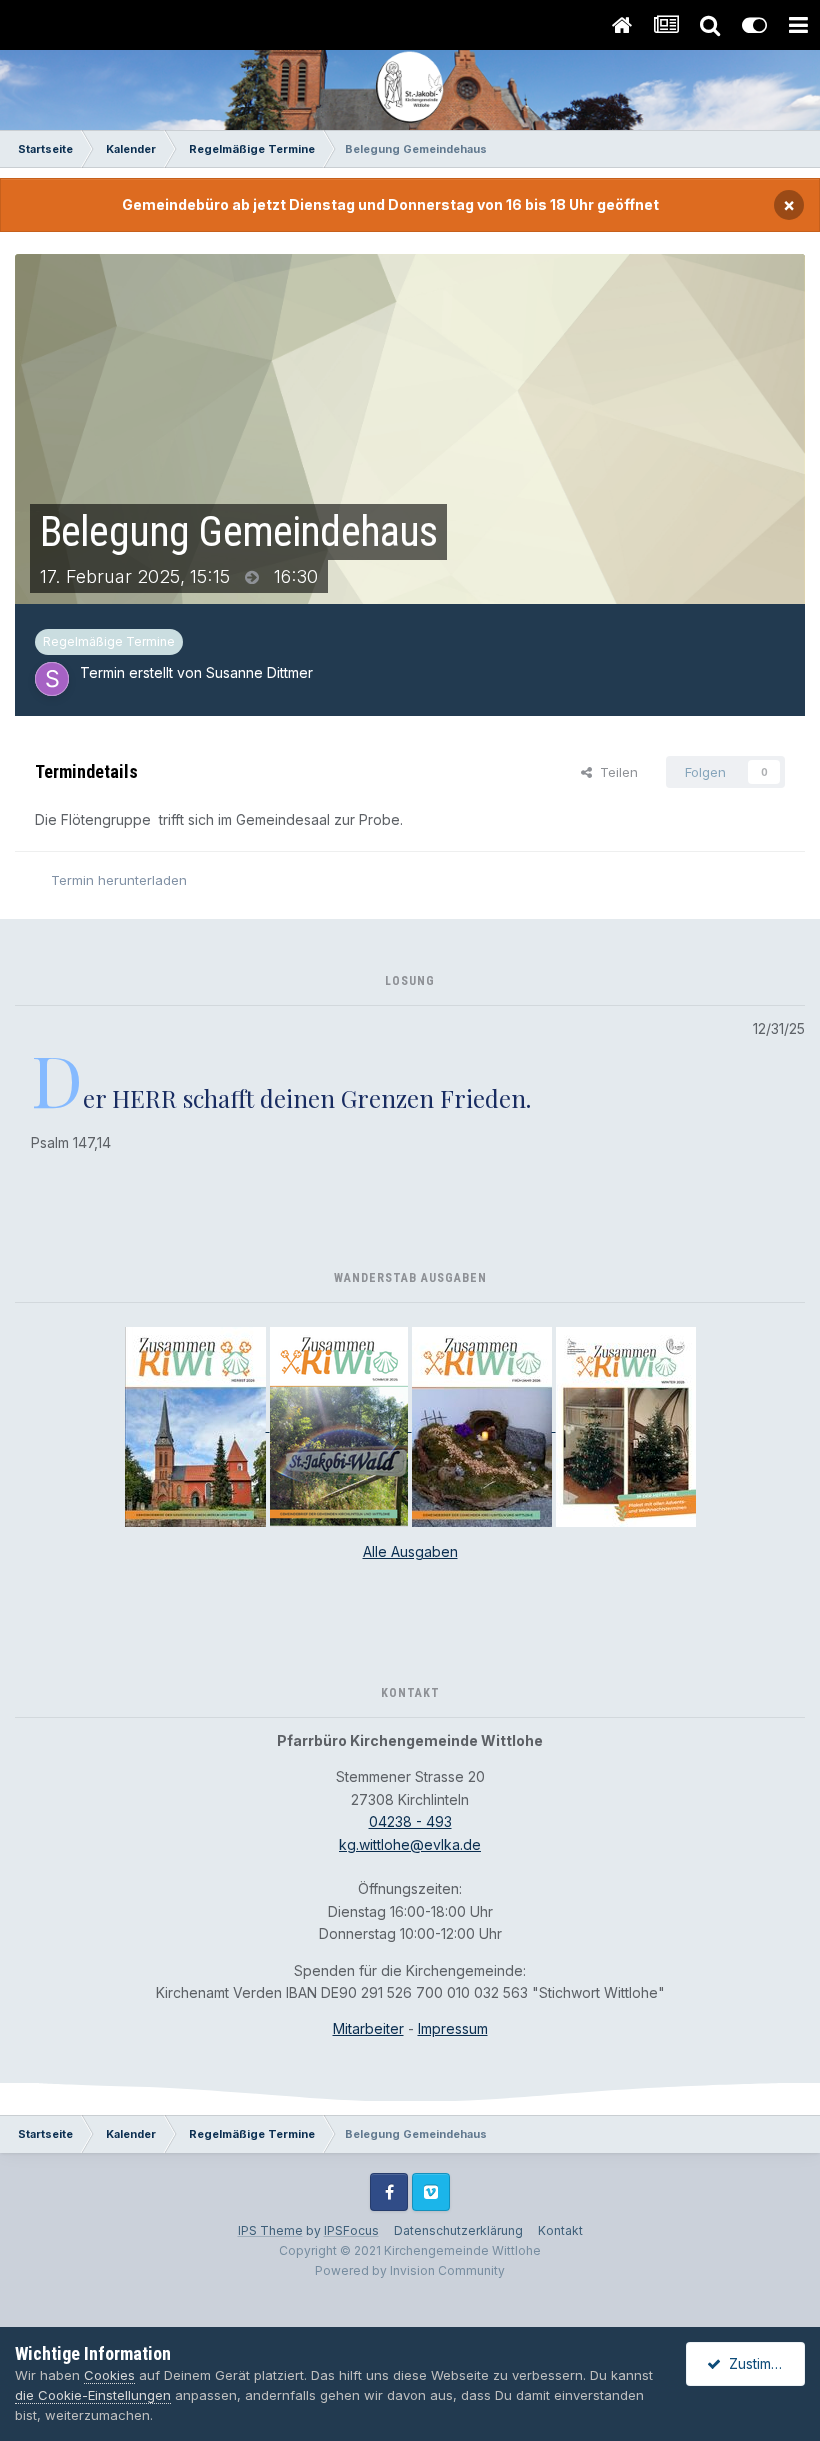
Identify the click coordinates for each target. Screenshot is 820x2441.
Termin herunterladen (119, 880)
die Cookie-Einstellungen (93, 2395)
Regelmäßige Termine (109, 641)
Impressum (453, 2028)
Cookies (109, 2375)
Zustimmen (760, 2363)
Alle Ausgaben (410, 1551)
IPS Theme (270, 2230)
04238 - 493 (410, 1821)
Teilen (615, 772)
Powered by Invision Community (410, 2270)
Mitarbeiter (368, 2028)
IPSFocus (351, 2230)
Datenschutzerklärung (458, 2230)
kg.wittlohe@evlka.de (410, 1844)
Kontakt (560, 2230)
